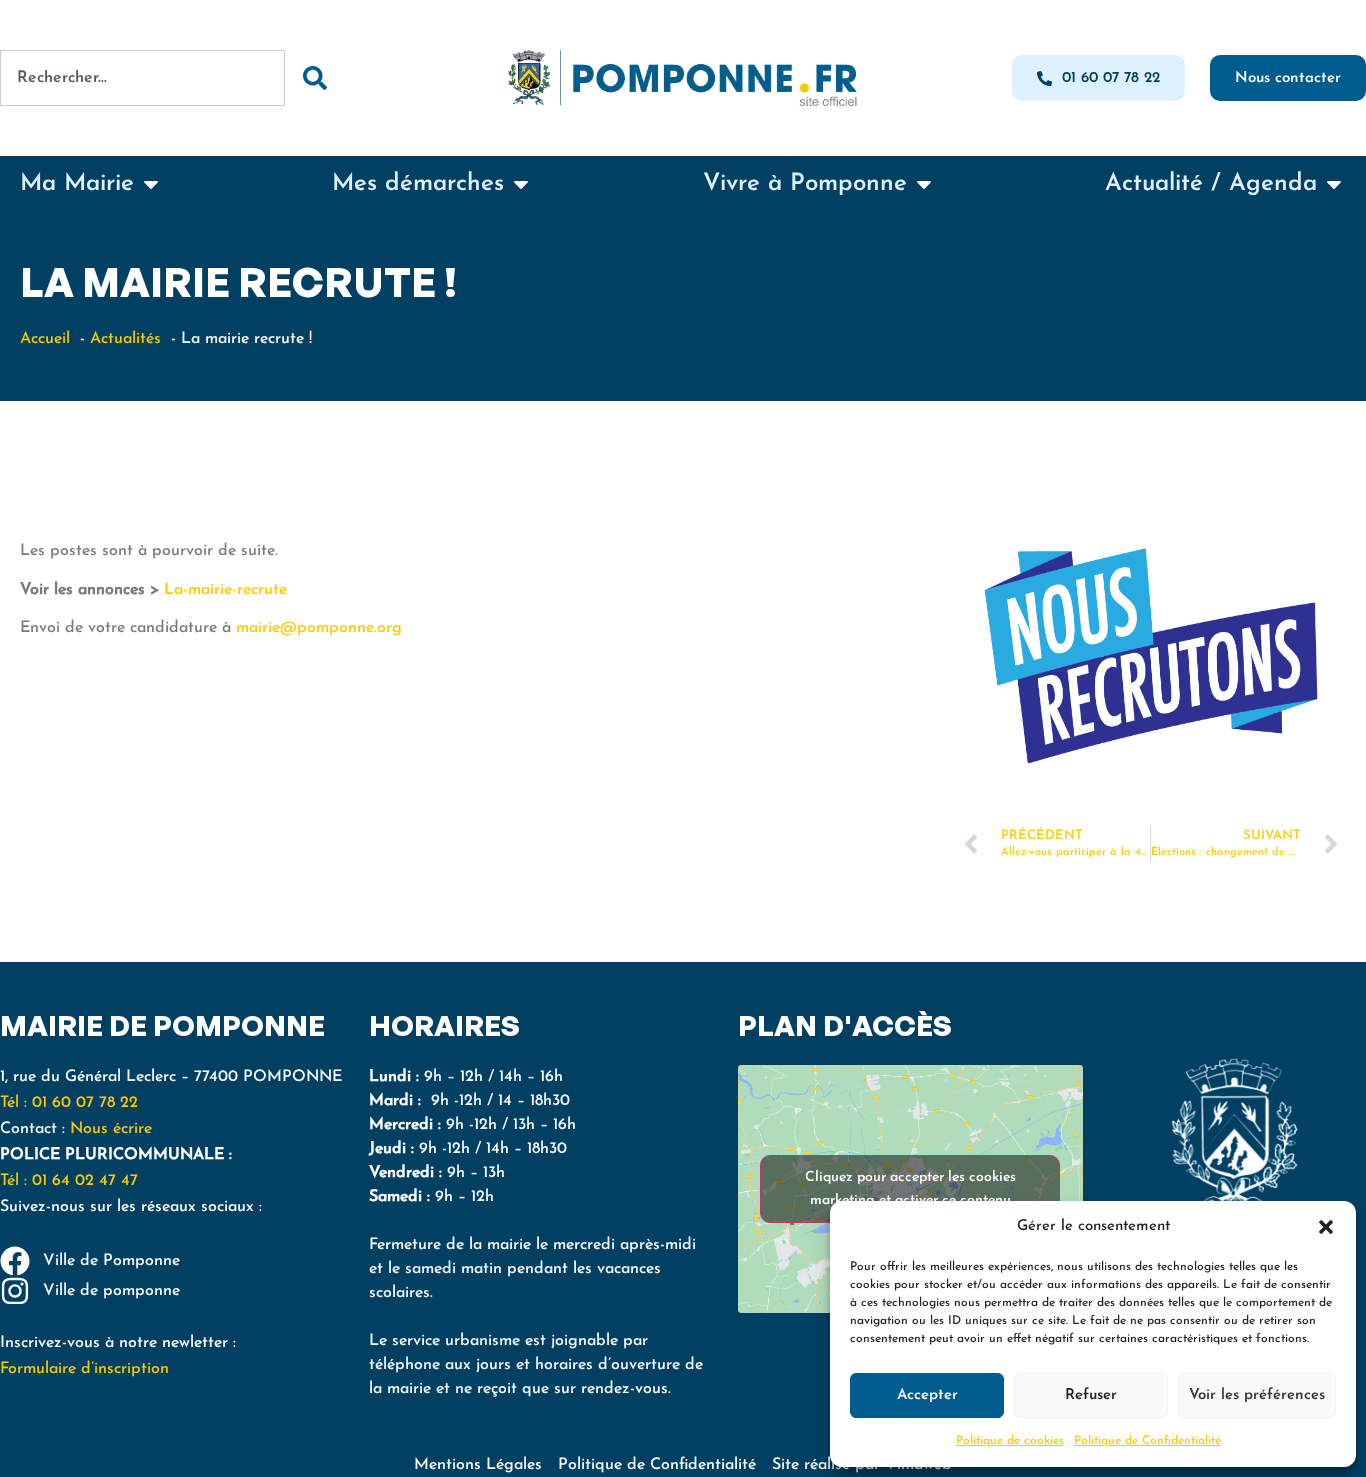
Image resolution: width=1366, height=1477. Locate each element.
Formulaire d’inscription (84, 1369)
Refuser (1091, 1395)
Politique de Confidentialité (1147, 1441)
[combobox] (142, 78)
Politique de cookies (1010, 1441)
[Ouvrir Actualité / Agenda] (1334, 184)
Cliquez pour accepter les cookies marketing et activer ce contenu (910, 1189)
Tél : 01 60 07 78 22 (69, 1103)
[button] (1326, 1227)
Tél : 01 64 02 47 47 (71, 1181)
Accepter (927, 1395)
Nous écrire (111, 1129)
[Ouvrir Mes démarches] (521, 184)
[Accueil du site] (683, 78)
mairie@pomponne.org (319, 628)
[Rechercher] (314, 78)
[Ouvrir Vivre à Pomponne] (924, 184)
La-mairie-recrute (225, 590)
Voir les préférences (1257, 1395)
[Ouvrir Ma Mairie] (151, 184)
